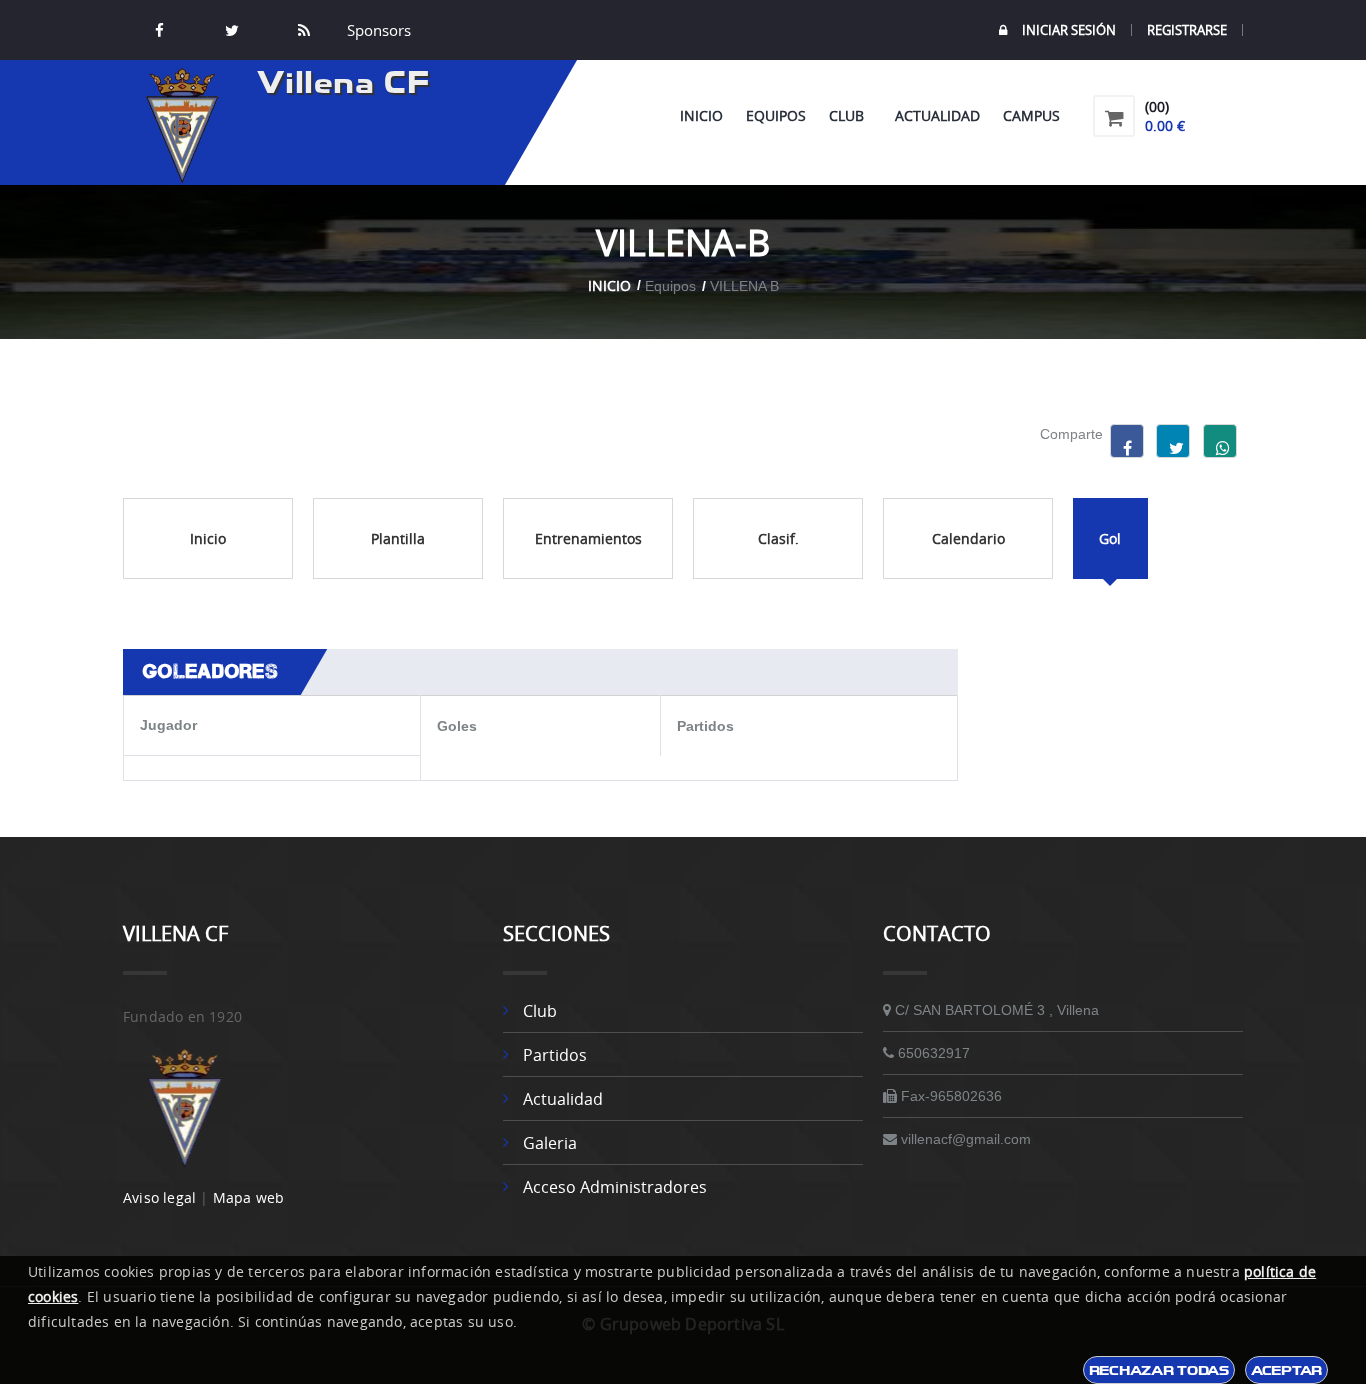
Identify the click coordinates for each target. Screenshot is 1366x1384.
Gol (1110, 538)
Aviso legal (159, 1197)
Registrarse (1187, 30)
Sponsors (377, 30)
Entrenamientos (588, 538)
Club (850, 115)
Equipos (776, 115)
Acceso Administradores (615, 1187)
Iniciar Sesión (1069, 30)
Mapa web (249, 1197)
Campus (1031, 115)
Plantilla (398, 538)
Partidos (555, 1055)
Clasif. (778, 538)
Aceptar (1286, 1370)
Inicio (701, 115)
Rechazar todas (1159, 1370)
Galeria (550, 1143)
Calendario (968, 538)
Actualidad (937, 115)
